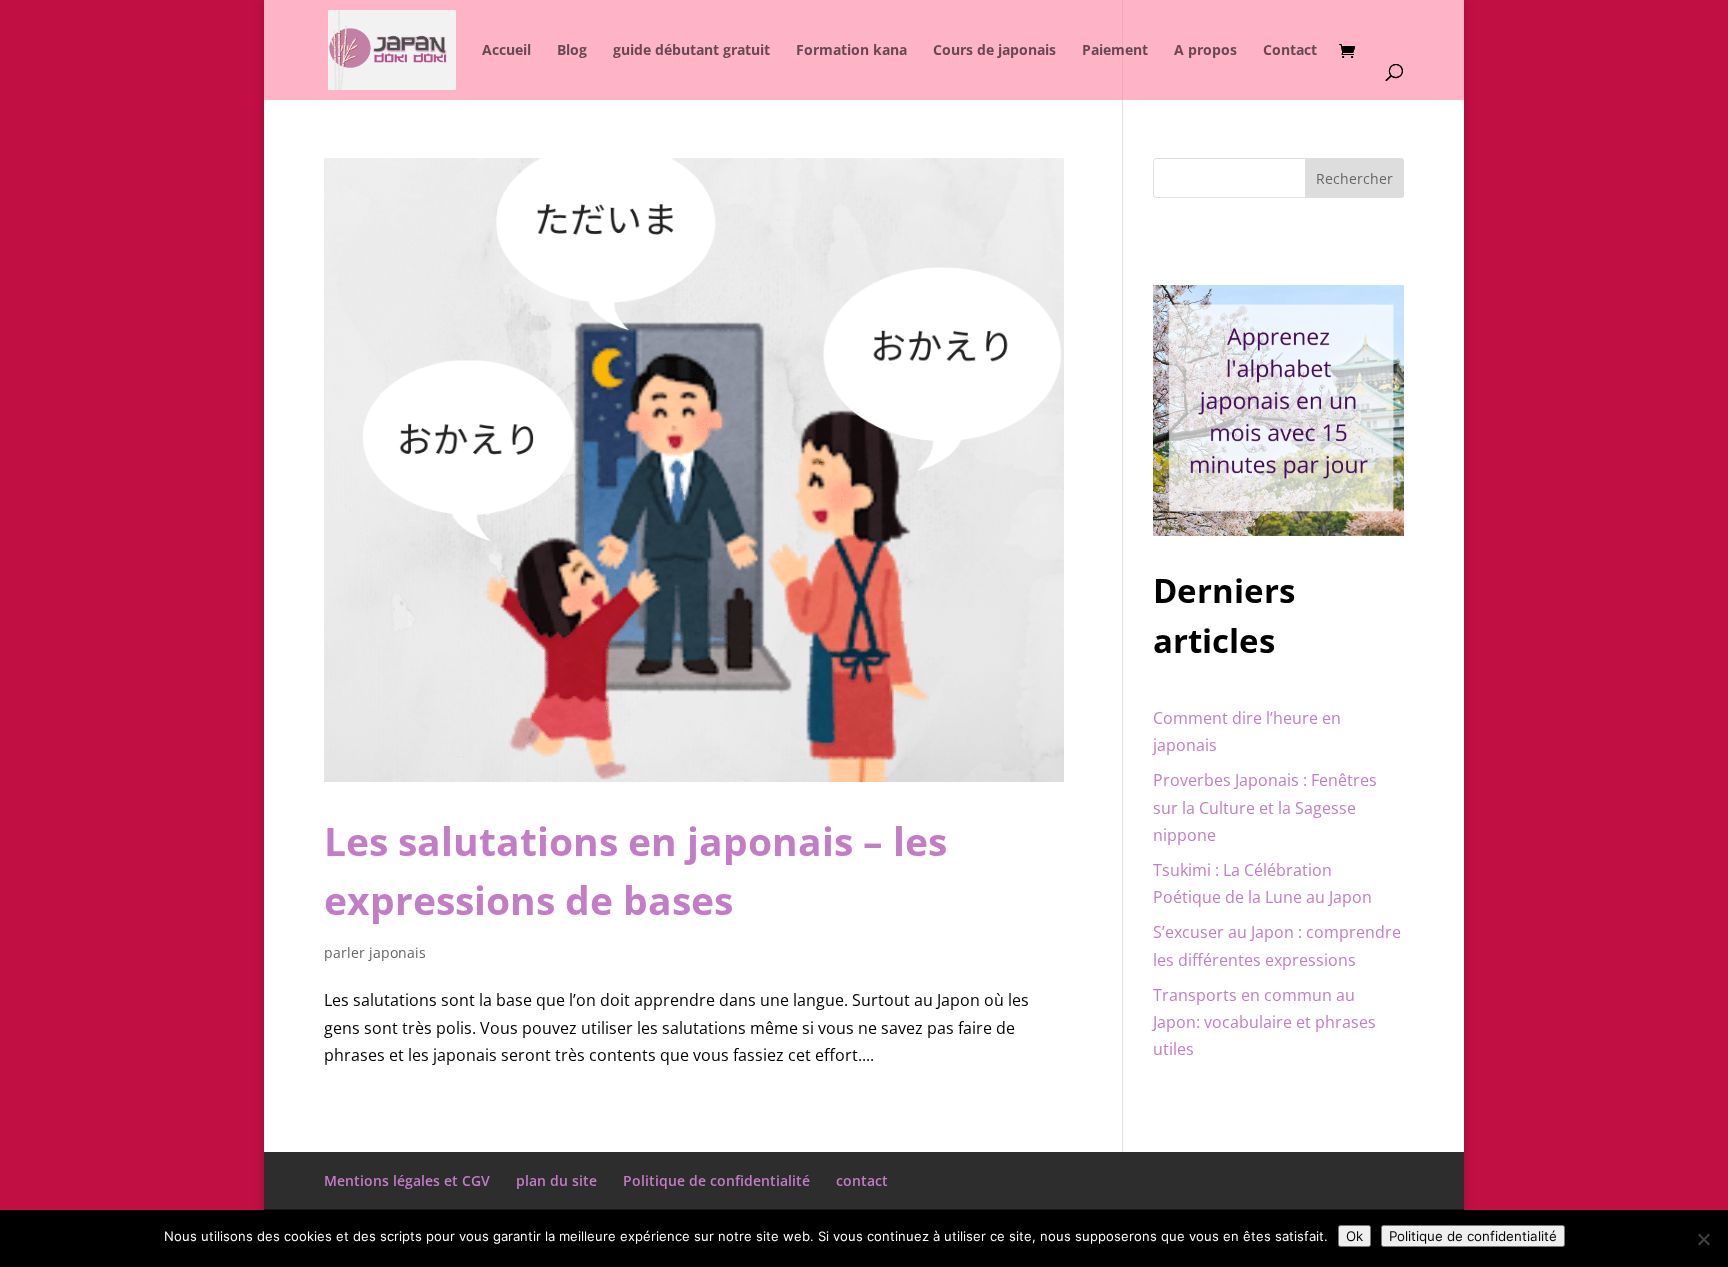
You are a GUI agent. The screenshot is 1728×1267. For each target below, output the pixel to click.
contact (862, 1180)
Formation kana (851, 51)
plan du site (556, 1180)
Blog (572, 51)
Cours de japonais (994, 51)
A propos (1205, 51)
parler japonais (375, 952)
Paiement (1115, 51)
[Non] (1703, 1239)
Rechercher (1354, 178)
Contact (1290, 51)
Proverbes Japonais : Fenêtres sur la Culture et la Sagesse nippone (1265, 807)
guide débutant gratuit (691, 51)
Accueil (506, 51)
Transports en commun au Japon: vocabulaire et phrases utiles (1264, 1022)
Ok (1354, 1236)
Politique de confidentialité (716, 1180)
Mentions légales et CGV (407, 1180)
